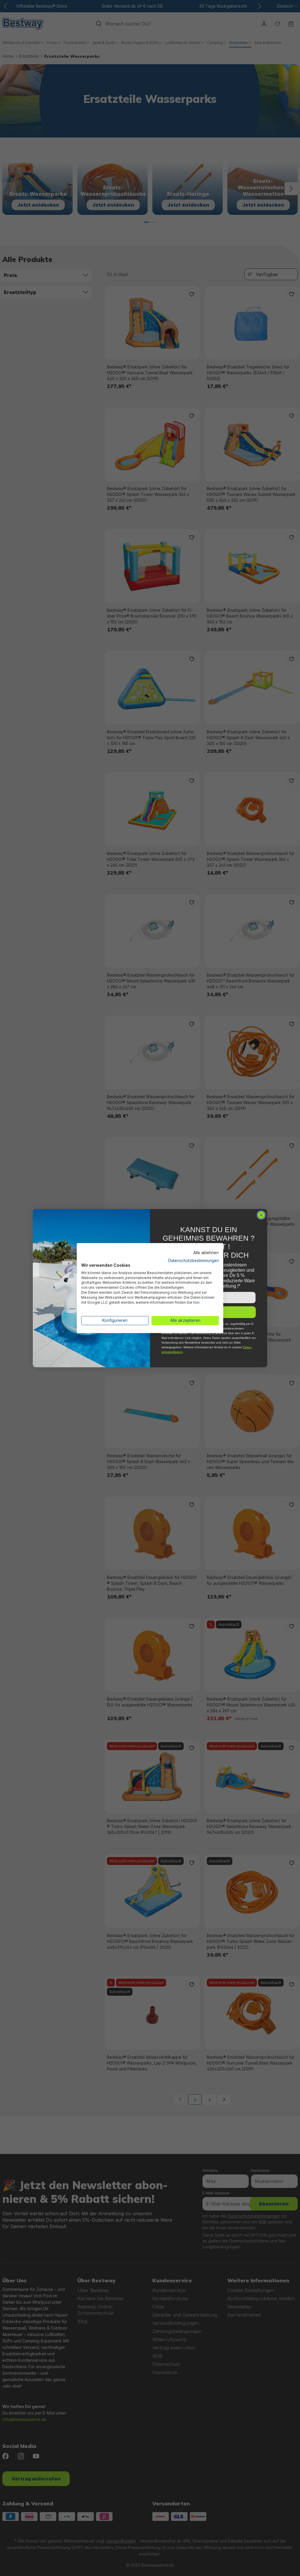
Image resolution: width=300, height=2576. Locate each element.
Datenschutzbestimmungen (194, 1261)
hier (196, 1302)
